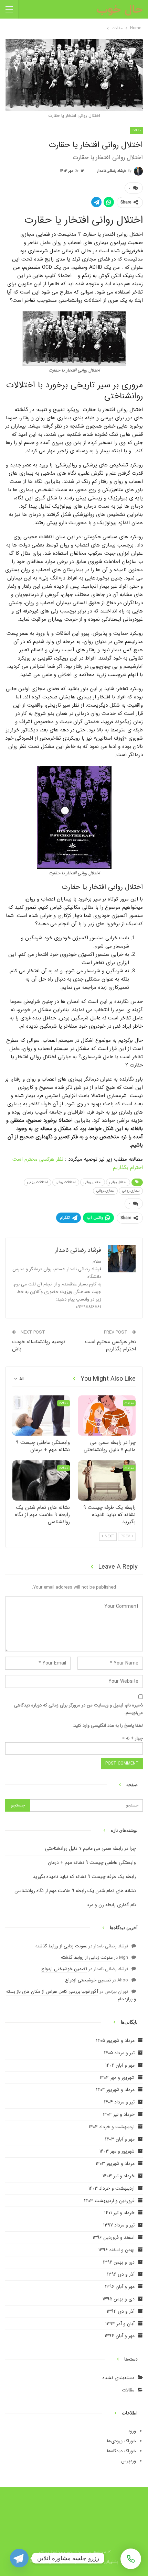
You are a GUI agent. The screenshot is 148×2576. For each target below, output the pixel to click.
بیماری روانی (131, 1191)
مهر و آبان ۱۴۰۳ (120, 2139)
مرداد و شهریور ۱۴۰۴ (115, 2090)
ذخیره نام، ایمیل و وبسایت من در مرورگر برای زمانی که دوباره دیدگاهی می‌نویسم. (78, 1709)
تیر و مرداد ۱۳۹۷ (119, 2225)
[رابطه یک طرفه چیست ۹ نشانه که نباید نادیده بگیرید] (107, 1480)
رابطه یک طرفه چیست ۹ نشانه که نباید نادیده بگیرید (84, 1877)
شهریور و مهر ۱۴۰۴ (117, 2078)
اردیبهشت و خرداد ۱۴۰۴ (112, 2127)
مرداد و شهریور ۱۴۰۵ (115, 2041)
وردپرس (129, 2461)
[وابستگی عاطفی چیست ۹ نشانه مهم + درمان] (41, 1416)
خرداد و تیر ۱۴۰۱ (119, 2213)
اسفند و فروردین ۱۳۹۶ (114, 2237)
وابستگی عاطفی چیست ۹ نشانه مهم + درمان (92, 1862)
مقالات (128, 2390)
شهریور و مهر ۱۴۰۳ (117, 2151)
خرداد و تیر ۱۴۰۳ (119, 2176)
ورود (132, 2431)
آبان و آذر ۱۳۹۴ (120, 2324)
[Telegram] (19, 2558)
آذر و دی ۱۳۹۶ (121, 2274)
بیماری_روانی (105, 1191)
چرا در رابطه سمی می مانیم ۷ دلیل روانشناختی (91, 1848)
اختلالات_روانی (38, 1182)
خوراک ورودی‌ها (121, 2441)
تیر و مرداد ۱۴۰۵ (119, 2053)
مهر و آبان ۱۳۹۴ (120, 2336)
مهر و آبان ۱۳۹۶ (120, 2287)
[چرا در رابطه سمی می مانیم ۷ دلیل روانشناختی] (107, 1416)
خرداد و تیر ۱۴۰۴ (119, 2114)
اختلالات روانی (66, 1182)
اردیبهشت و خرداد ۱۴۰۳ (112, 2188)
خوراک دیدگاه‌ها (121, 2451)
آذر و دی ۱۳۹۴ (121, 2311)
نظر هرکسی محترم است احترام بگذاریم (110, 1345)
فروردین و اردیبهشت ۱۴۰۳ (109, 2201)
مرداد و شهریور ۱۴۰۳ (115, 2164)
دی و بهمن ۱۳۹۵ (119, 2299)
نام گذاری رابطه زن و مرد (111, 1905)
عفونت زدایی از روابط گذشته (61, 1946)
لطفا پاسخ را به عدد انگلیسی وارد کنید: (108, 1726)
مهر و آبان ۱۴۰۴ (120, 2065)
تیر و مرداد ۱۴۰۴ (119, 2102)
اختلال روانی (118, 1182)
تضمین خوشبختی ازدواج (64, 1969)
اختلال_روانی (93, 1182)
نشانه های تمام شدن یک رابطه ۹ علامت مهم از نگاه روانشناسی (75, 1891)
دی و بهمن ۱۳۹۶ (119, 2262)
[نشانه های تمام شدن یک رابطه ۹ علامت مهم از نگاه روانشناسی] (41, 1480)
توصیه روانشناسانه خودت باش (39, 1345)
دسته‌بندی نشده (118, 2378)
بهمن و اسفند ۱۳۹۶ (117, 2250)
